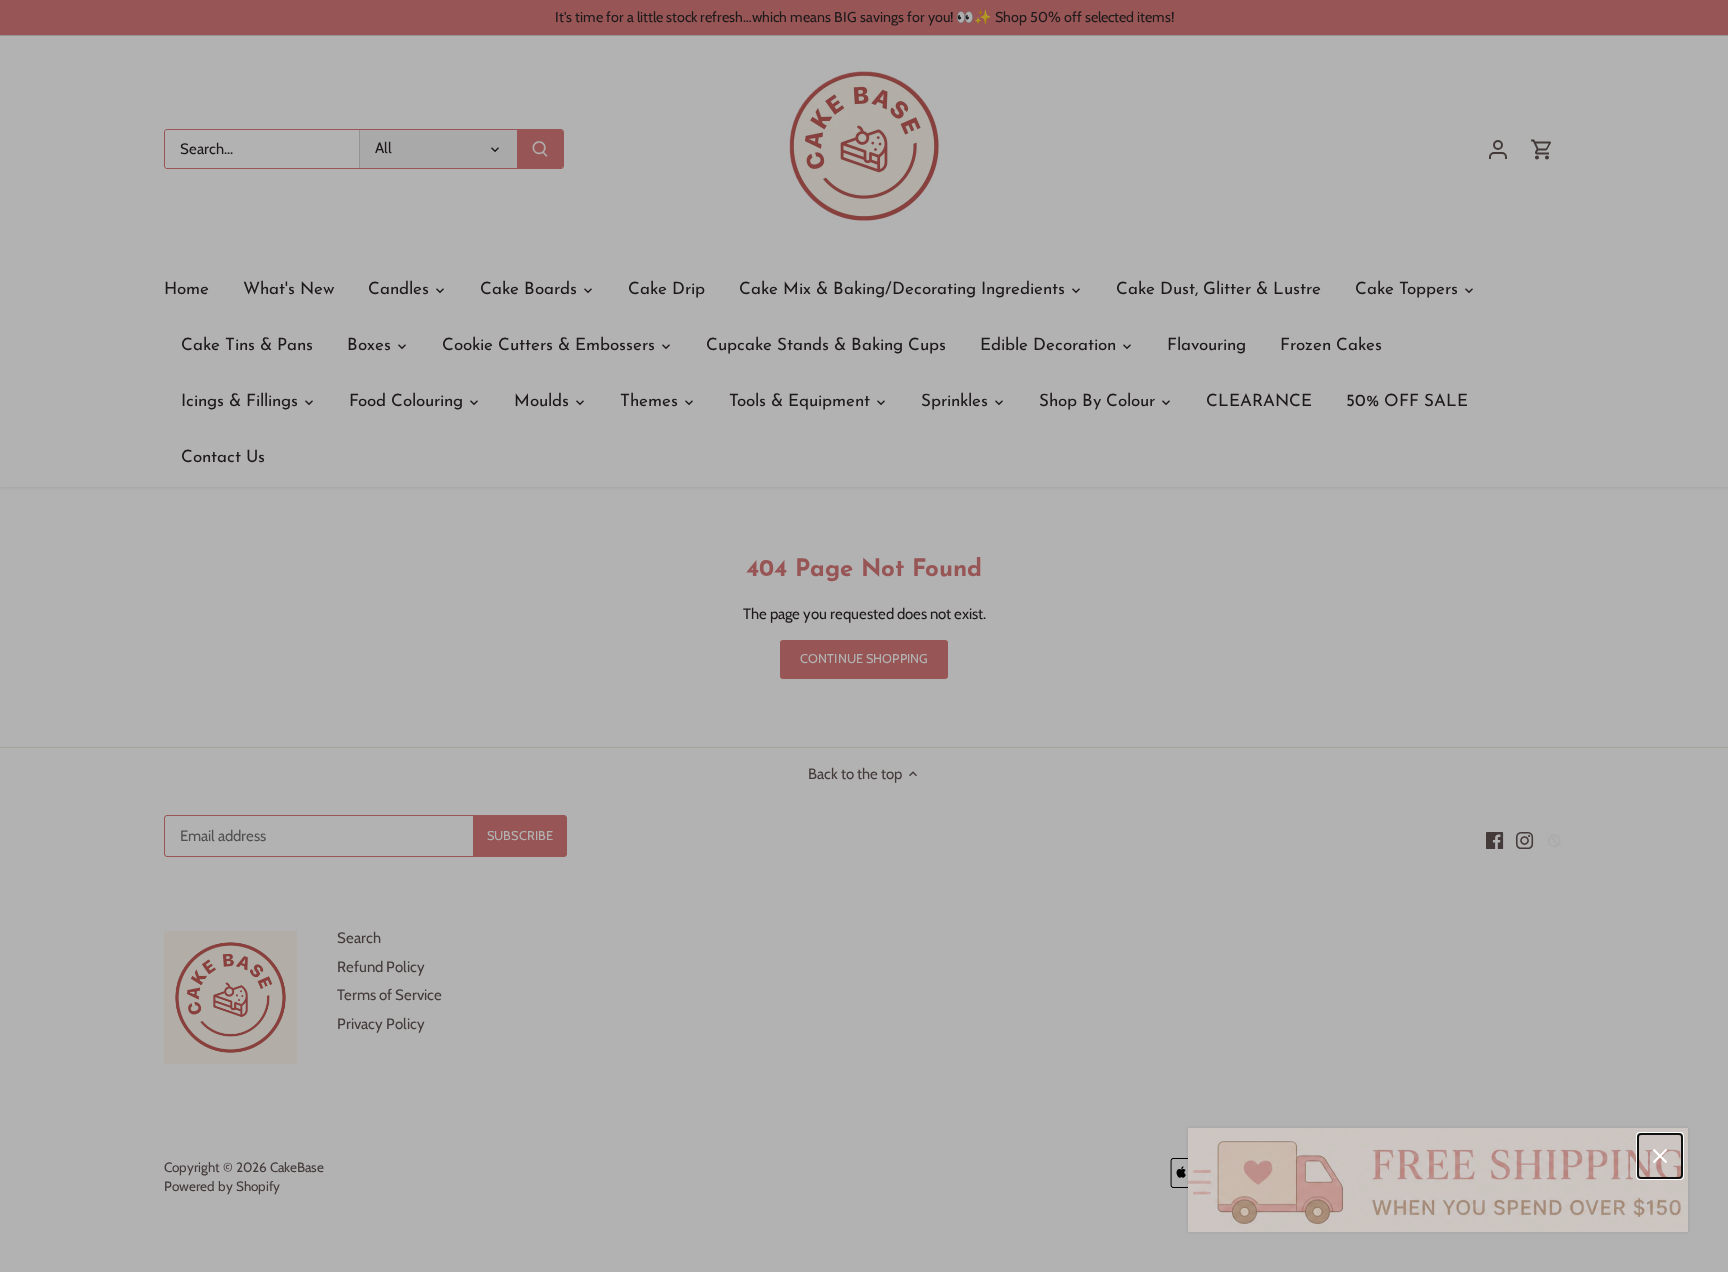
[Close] (1660, 1156)
